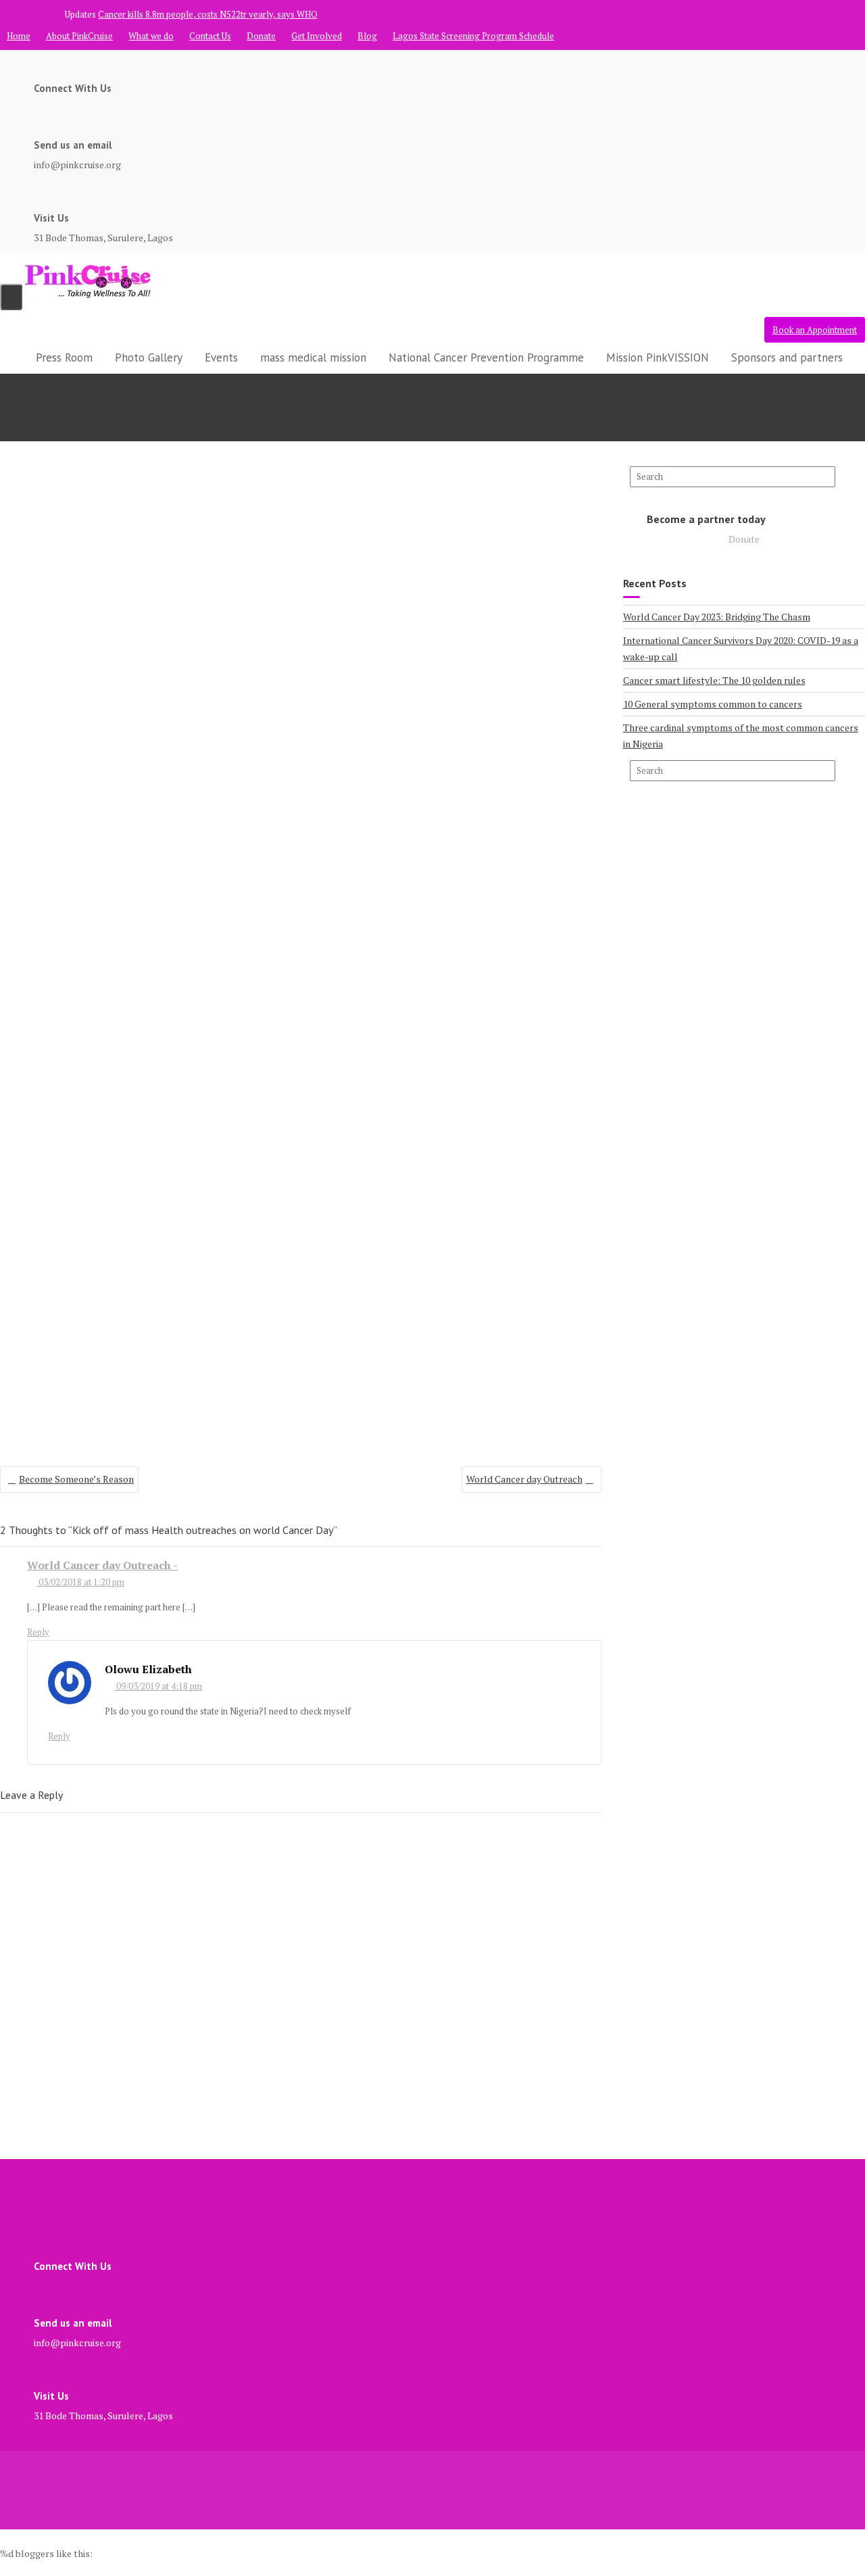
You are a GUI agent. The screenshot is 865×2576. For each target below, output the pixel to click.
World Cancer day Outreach (524, 1479)
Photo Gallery (149, 357)
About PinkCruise (79, 36)
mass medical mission (313, 357)
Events (221, 357)
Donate (261, 36)
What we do (151, 36)
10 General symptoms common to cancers (713, 704)
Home (19, 36)
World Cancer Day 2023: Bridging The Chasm (717, 617)
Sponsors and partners (787, 357)
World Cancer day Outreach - (102, 1565)
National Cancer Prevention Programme (486, 357)
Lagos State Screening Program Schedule (473, 36)
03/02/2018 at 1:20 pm (80, 1582)
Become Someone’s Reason (76, 1479)
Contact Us (210, 36)
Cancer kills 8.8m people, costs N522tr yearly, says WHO (208, 14)
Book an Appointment (815, 330)
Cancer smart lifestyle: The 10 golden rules (714, 680)
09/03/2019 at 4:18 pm (158, 1686)
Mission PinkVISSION (658, 357)
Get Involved (317, 36)
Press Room (64, 357)
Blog (367, 36)
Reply (38, 1632)
